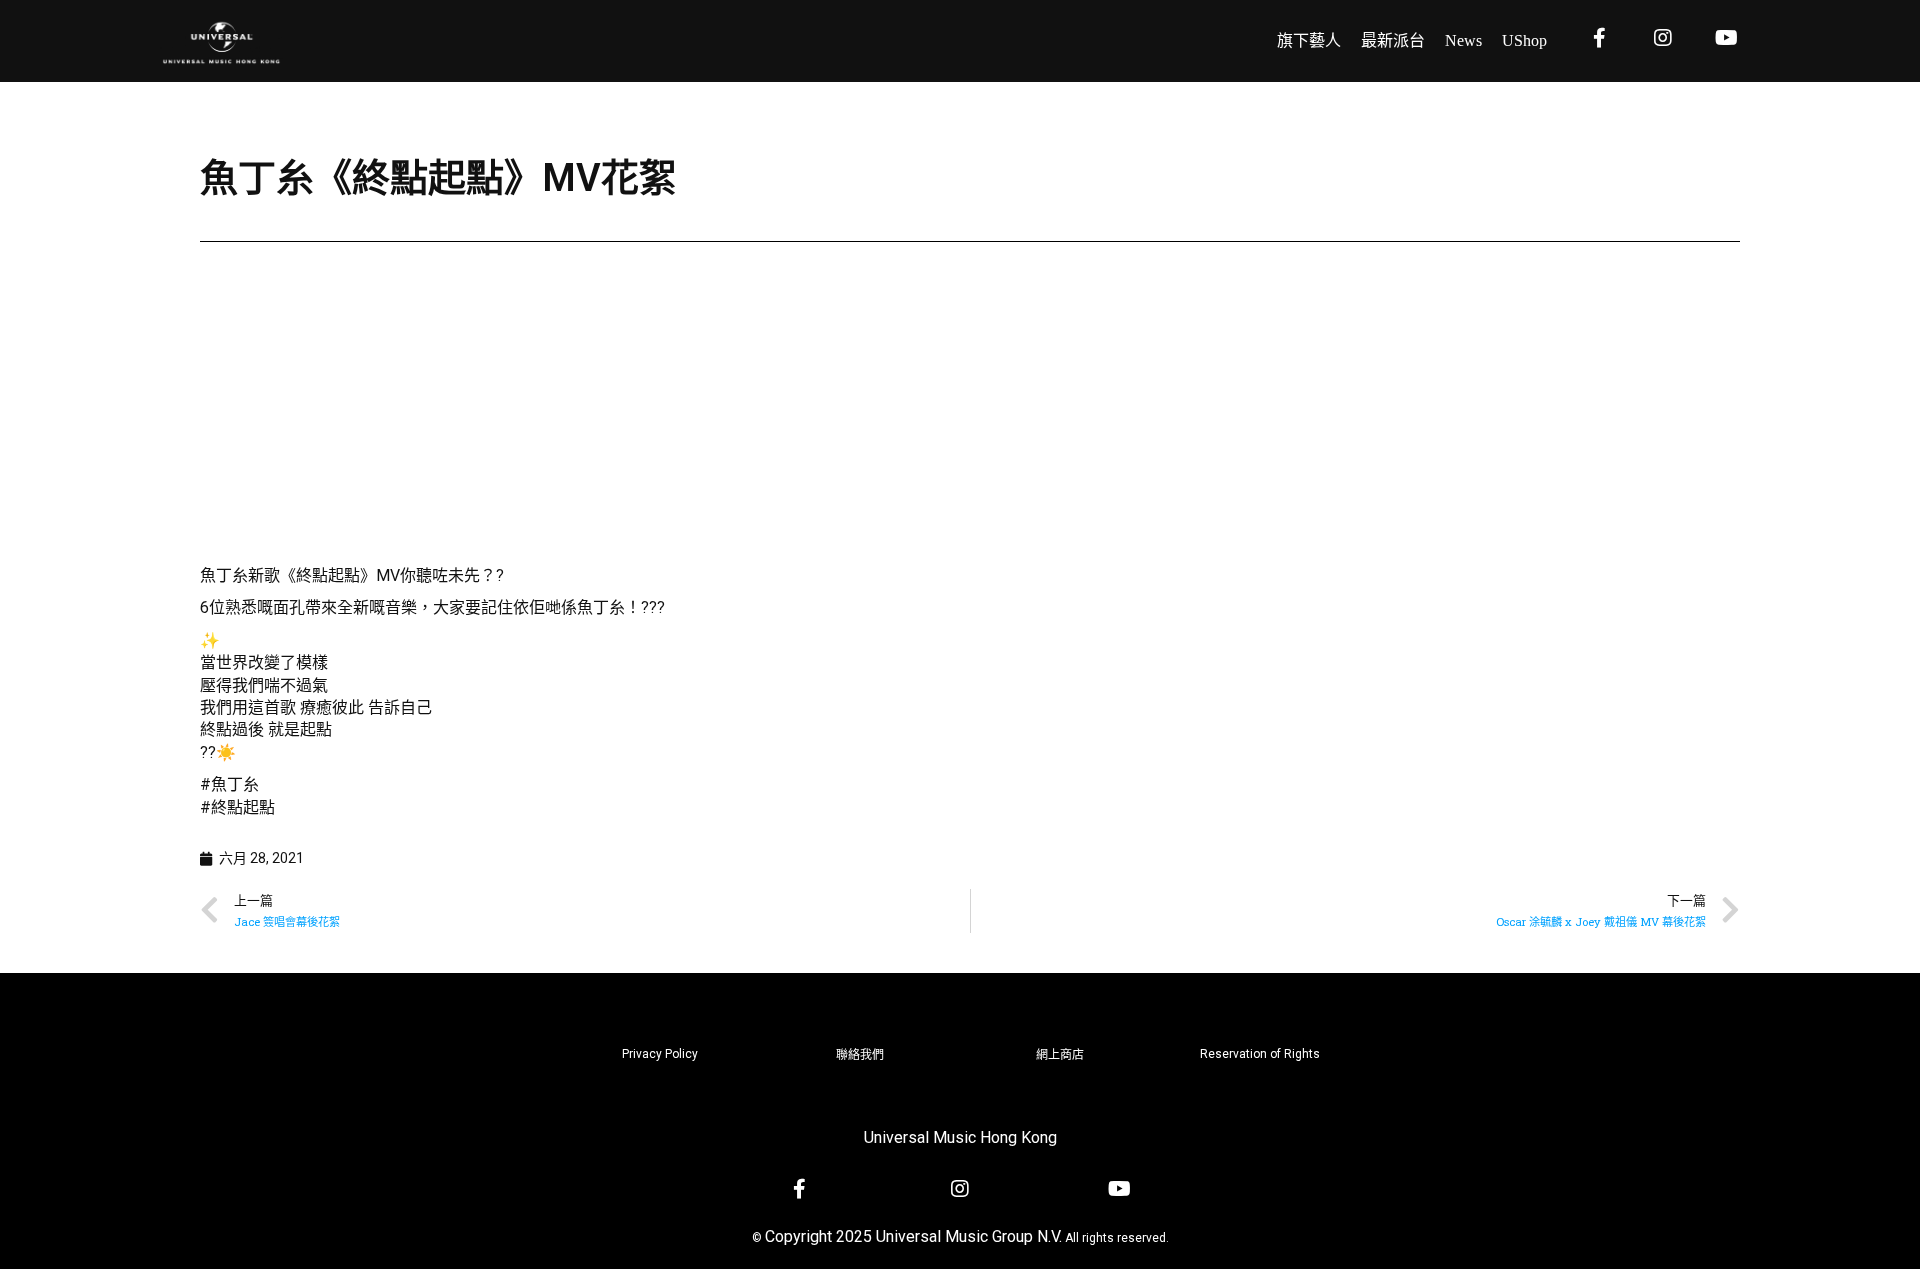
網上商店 (1060, 1055)
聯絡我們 (860, 1055)
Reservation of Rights (1260, 1054)
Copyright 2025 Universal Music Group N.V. (913, 1236)
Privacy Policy (660, 1054)
